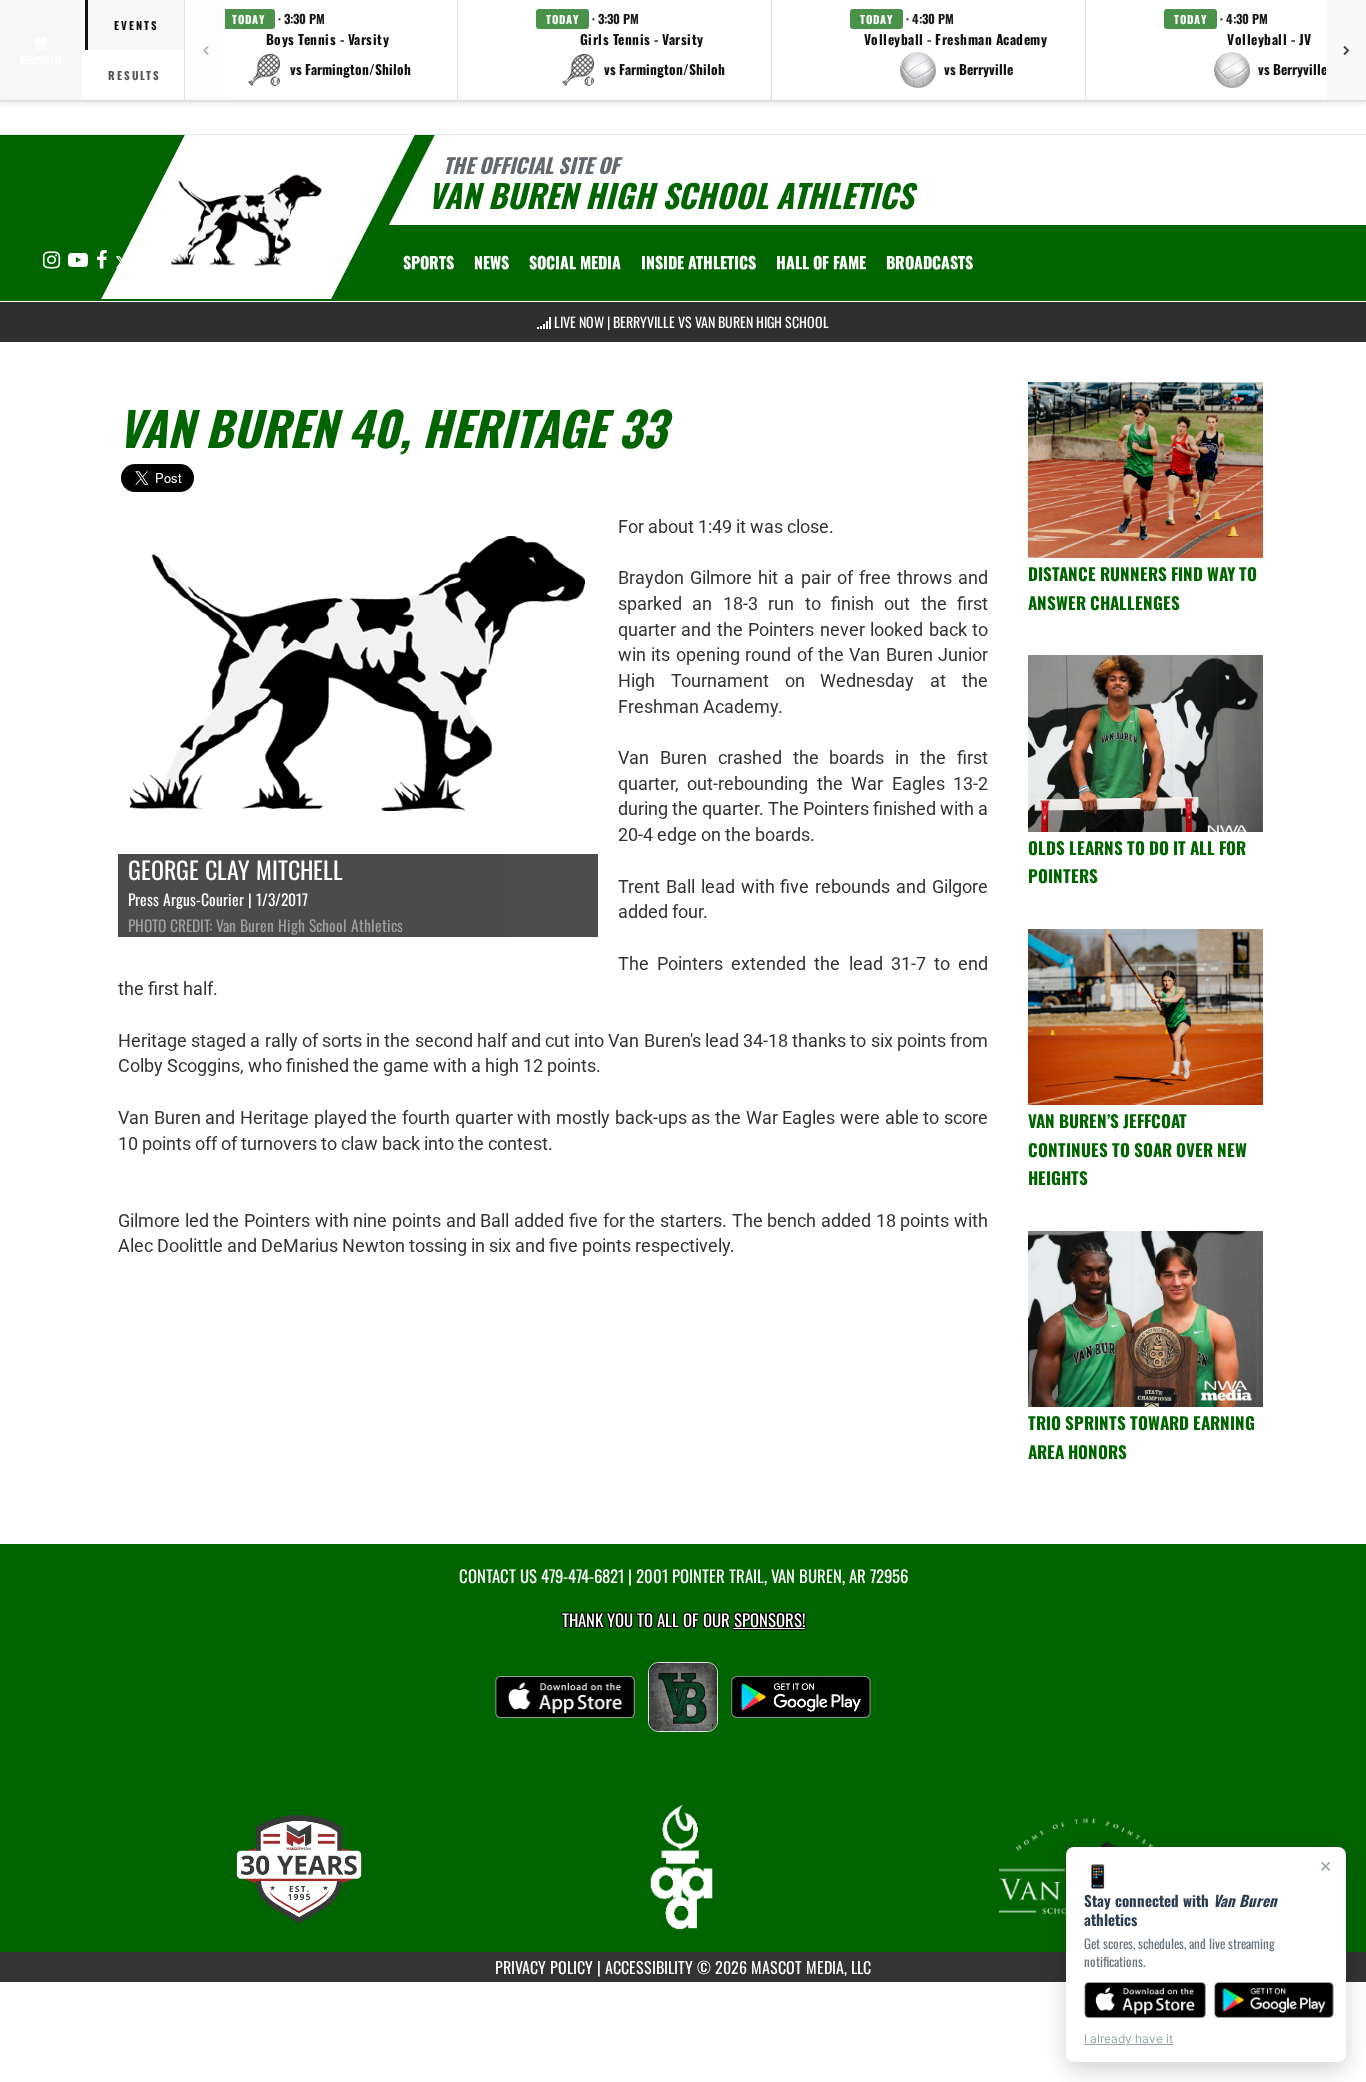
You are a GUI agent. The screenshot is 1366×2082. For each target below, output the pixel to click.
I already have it (1128, 2038)
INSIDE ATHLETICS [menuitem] (698, 262)
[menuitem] (491, 262)
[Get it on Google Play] (1274, 2000)
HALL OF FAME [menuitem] (821, 262)
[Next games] (1346, 50)
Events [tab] (136, 25)
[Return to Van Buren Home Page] (246, 220)
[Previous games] (205, 50)
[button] (328, 50)
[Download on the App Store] (1145, 2000)
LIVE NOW (579, 321)
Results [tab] (134, 75)
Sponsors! (769, 1619)
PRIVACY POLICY (544, 1967)
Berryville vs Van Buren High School (721, 321)
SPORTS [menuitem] (428, 262)
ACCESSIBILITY (649, 1967)
